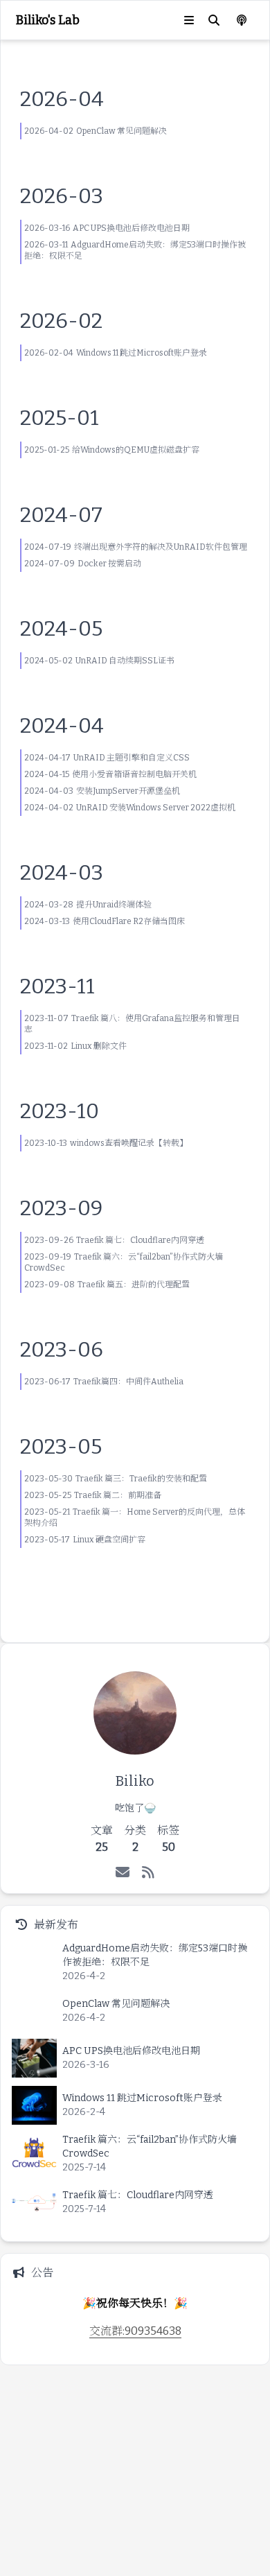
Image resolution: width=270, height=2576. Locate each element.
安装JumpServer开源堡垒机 (128, 791)
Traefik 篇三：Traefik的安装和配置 (141, 1479)
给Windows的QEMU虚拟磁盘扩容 (136, 450)
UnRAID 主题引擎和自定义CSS (132, 758)
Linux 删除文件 (99, 1046)
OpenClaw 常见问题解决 (121, 131)
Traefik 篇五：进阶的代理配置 (134, 1285)
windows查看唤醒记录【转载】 (129, 1143)
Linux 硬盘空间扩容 (109, 1540)
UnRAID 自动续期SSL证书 (125, 661)
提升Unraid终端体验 (114, 905)
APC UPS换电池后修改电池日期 (131, 228)
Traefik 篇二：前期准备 (118, 1495)
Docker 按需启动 (109, 564)
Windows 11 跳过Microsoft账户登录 (142, 353)
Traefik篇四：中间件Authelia (128, 1382)
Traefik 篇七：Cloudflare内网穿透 (140, 1240)
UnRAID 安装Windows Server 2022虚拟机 (156, 808)
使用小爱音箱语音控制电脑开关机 (134, 774)
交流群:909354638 (135, 2331)
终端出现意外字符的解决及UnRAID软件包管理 (161, 547)
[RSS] (148, 1872)
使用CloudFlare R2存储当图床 (129, 921)
